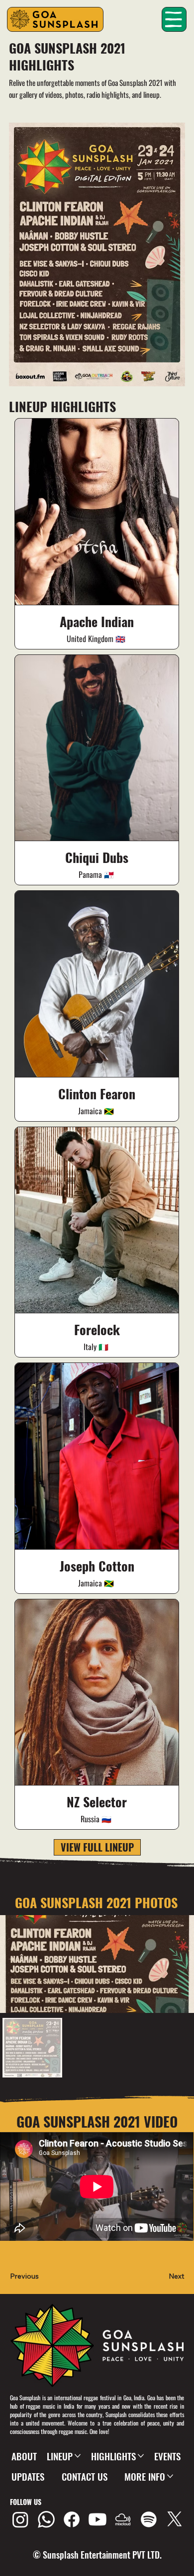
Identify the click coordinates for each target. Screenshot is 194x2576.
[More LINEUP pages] (78, 2456)
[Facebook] (72, 2519)
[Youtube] (97, 2519)
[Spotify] (149, 2519)
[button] (30, 2277)
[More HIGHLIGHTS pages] (141, 2456)
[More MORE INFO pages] (170, 2476)
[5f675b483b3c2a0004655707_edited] (123, 2519)
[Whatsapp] (46, 2519)
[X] (175, 2519)
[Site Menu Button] (174, 19)
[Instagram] (20, 2519)
